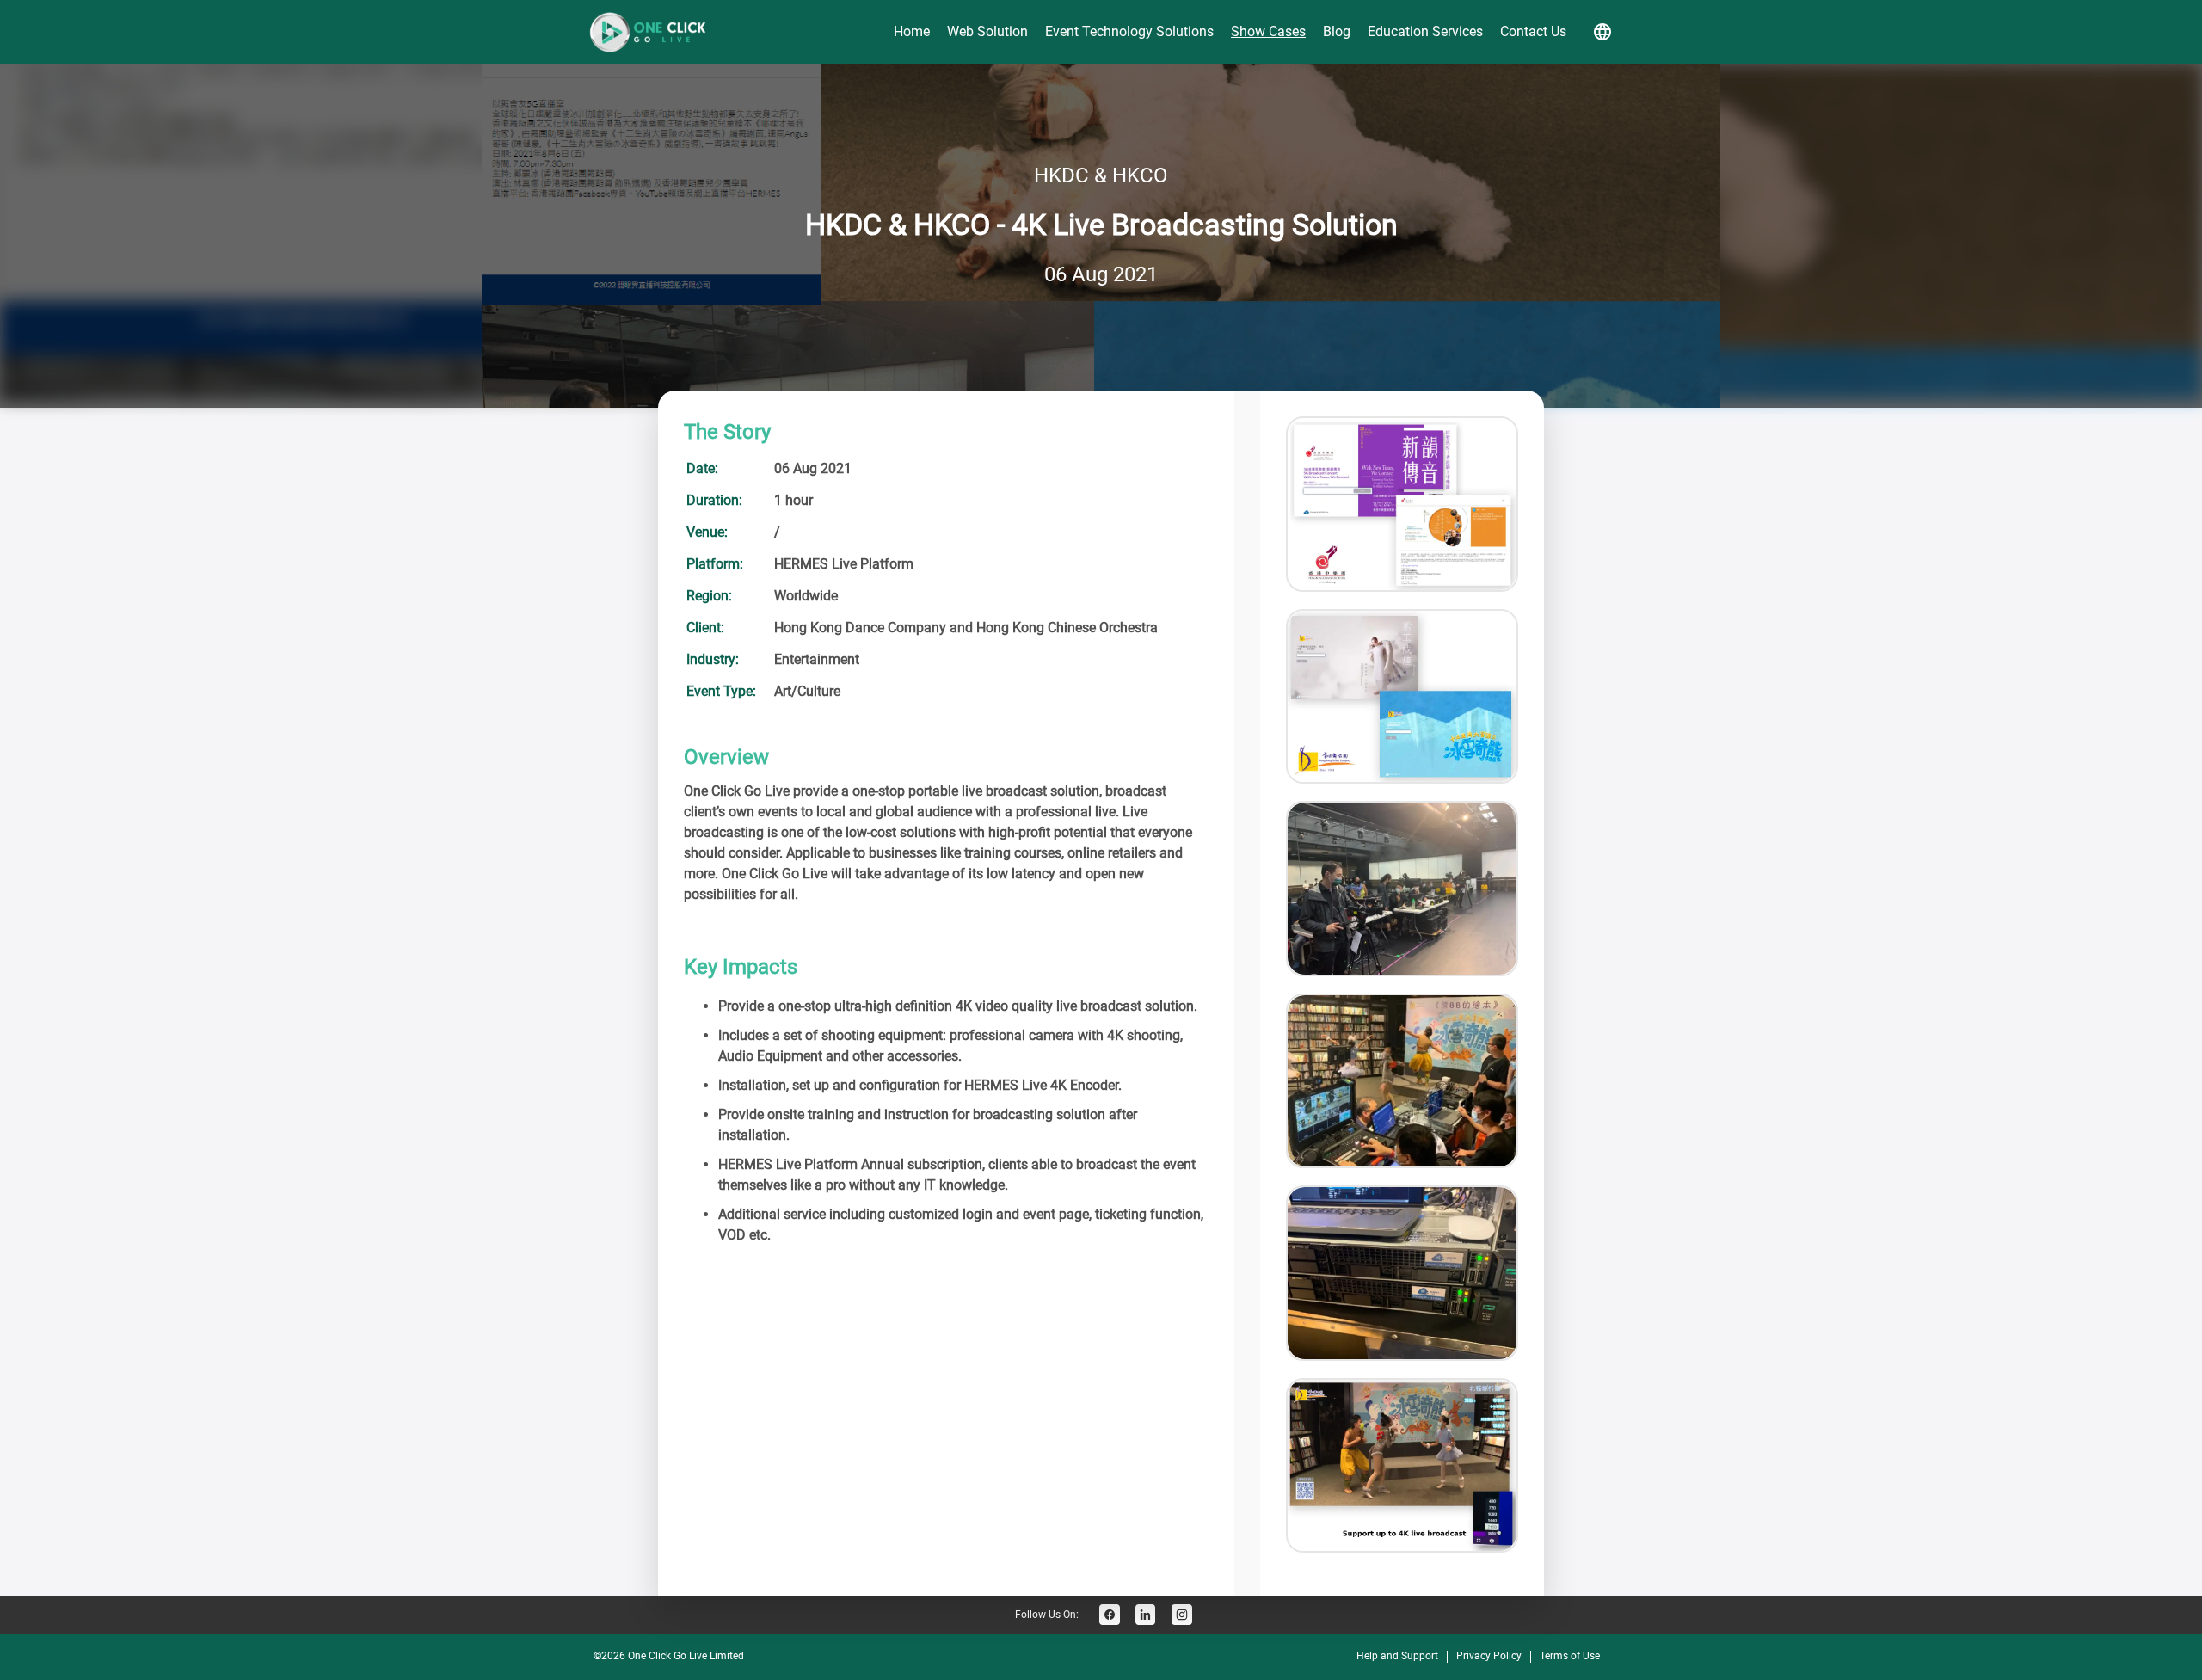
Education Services (1425, 31)
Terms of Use (1570, 1656)
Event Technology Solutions (1129, 31)
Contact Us (1533, 31)
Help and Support (1397, 1656)
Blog (1337, 31)
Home (912, 31)
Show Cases (1268, 31)
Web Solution (987, 31)
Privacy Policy (1489, 1656)
